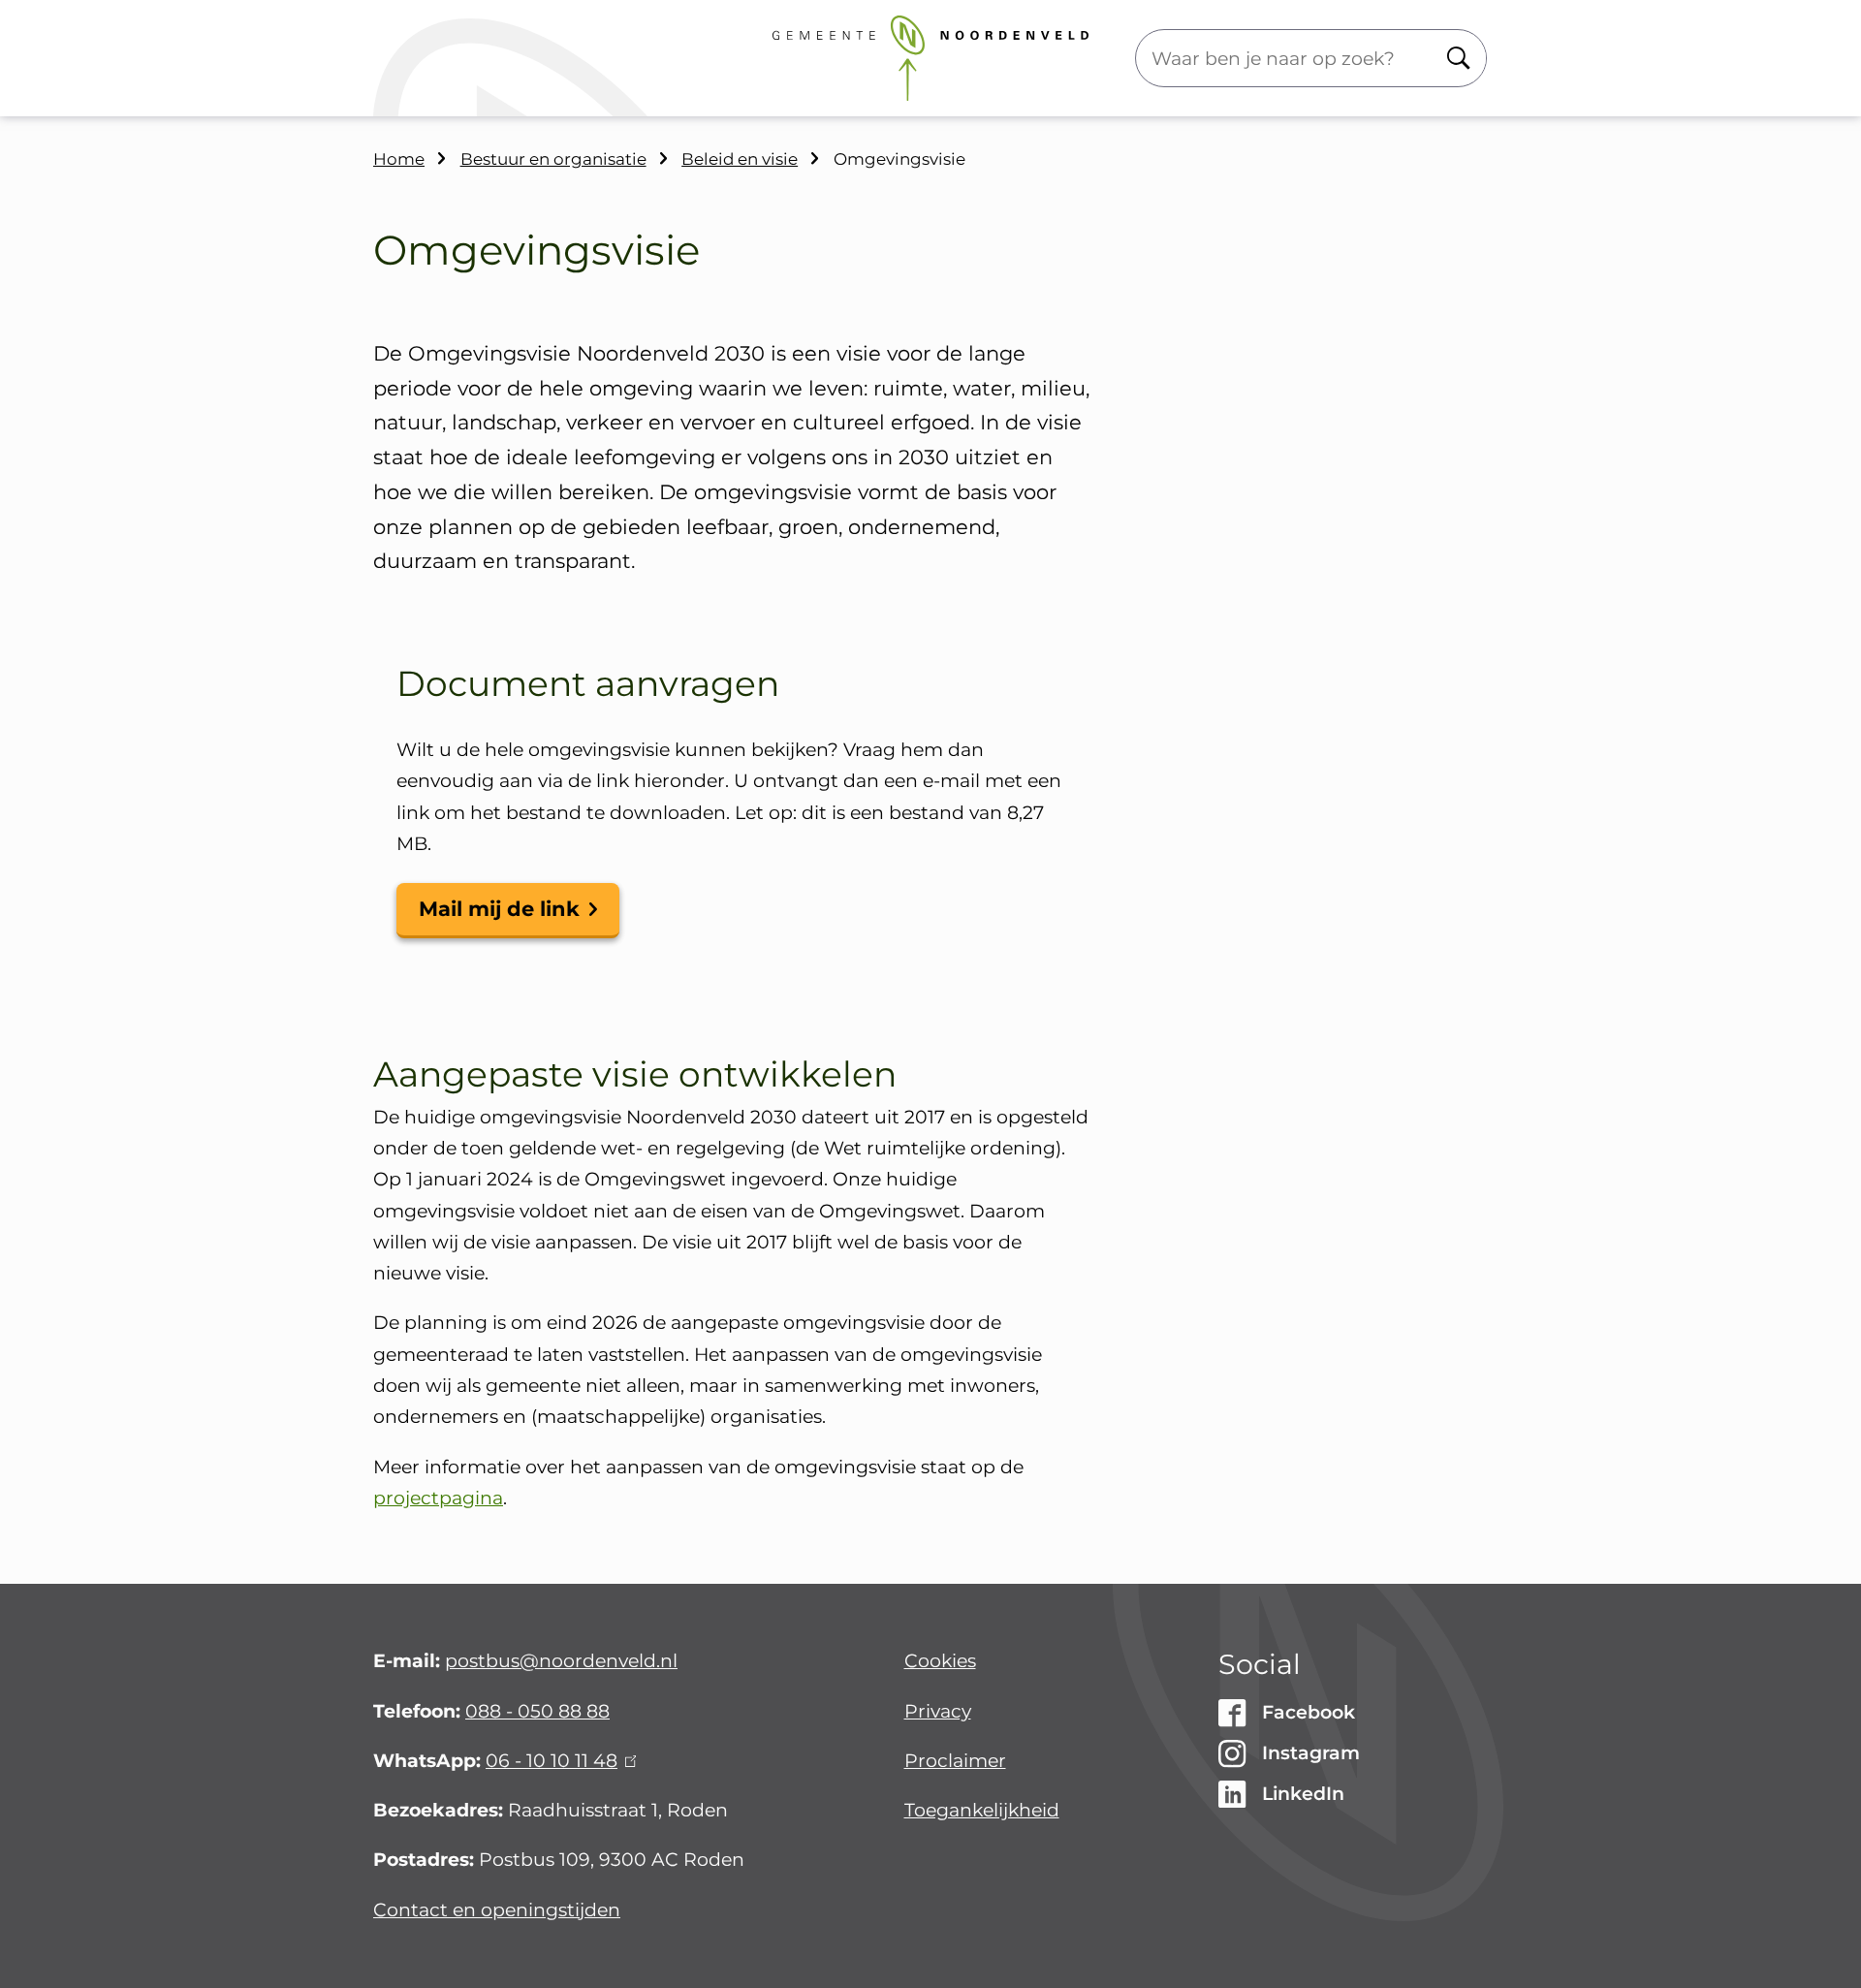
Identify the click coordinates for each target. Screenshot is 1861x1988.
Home (399, 159)
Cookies (940, 1661)
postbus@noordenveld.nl (561, 1661)
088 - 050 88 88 (537, 1711)
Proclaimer (955, 1761)
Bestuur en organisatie (553, 159)
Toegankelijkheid (982, 1810)
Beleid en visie (740, 159)
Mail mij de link (499, 909)
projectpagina (438, 1498)
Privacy (938, 1711)
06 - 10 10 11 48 (558, 1761)
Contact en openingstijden (497, 1910)
